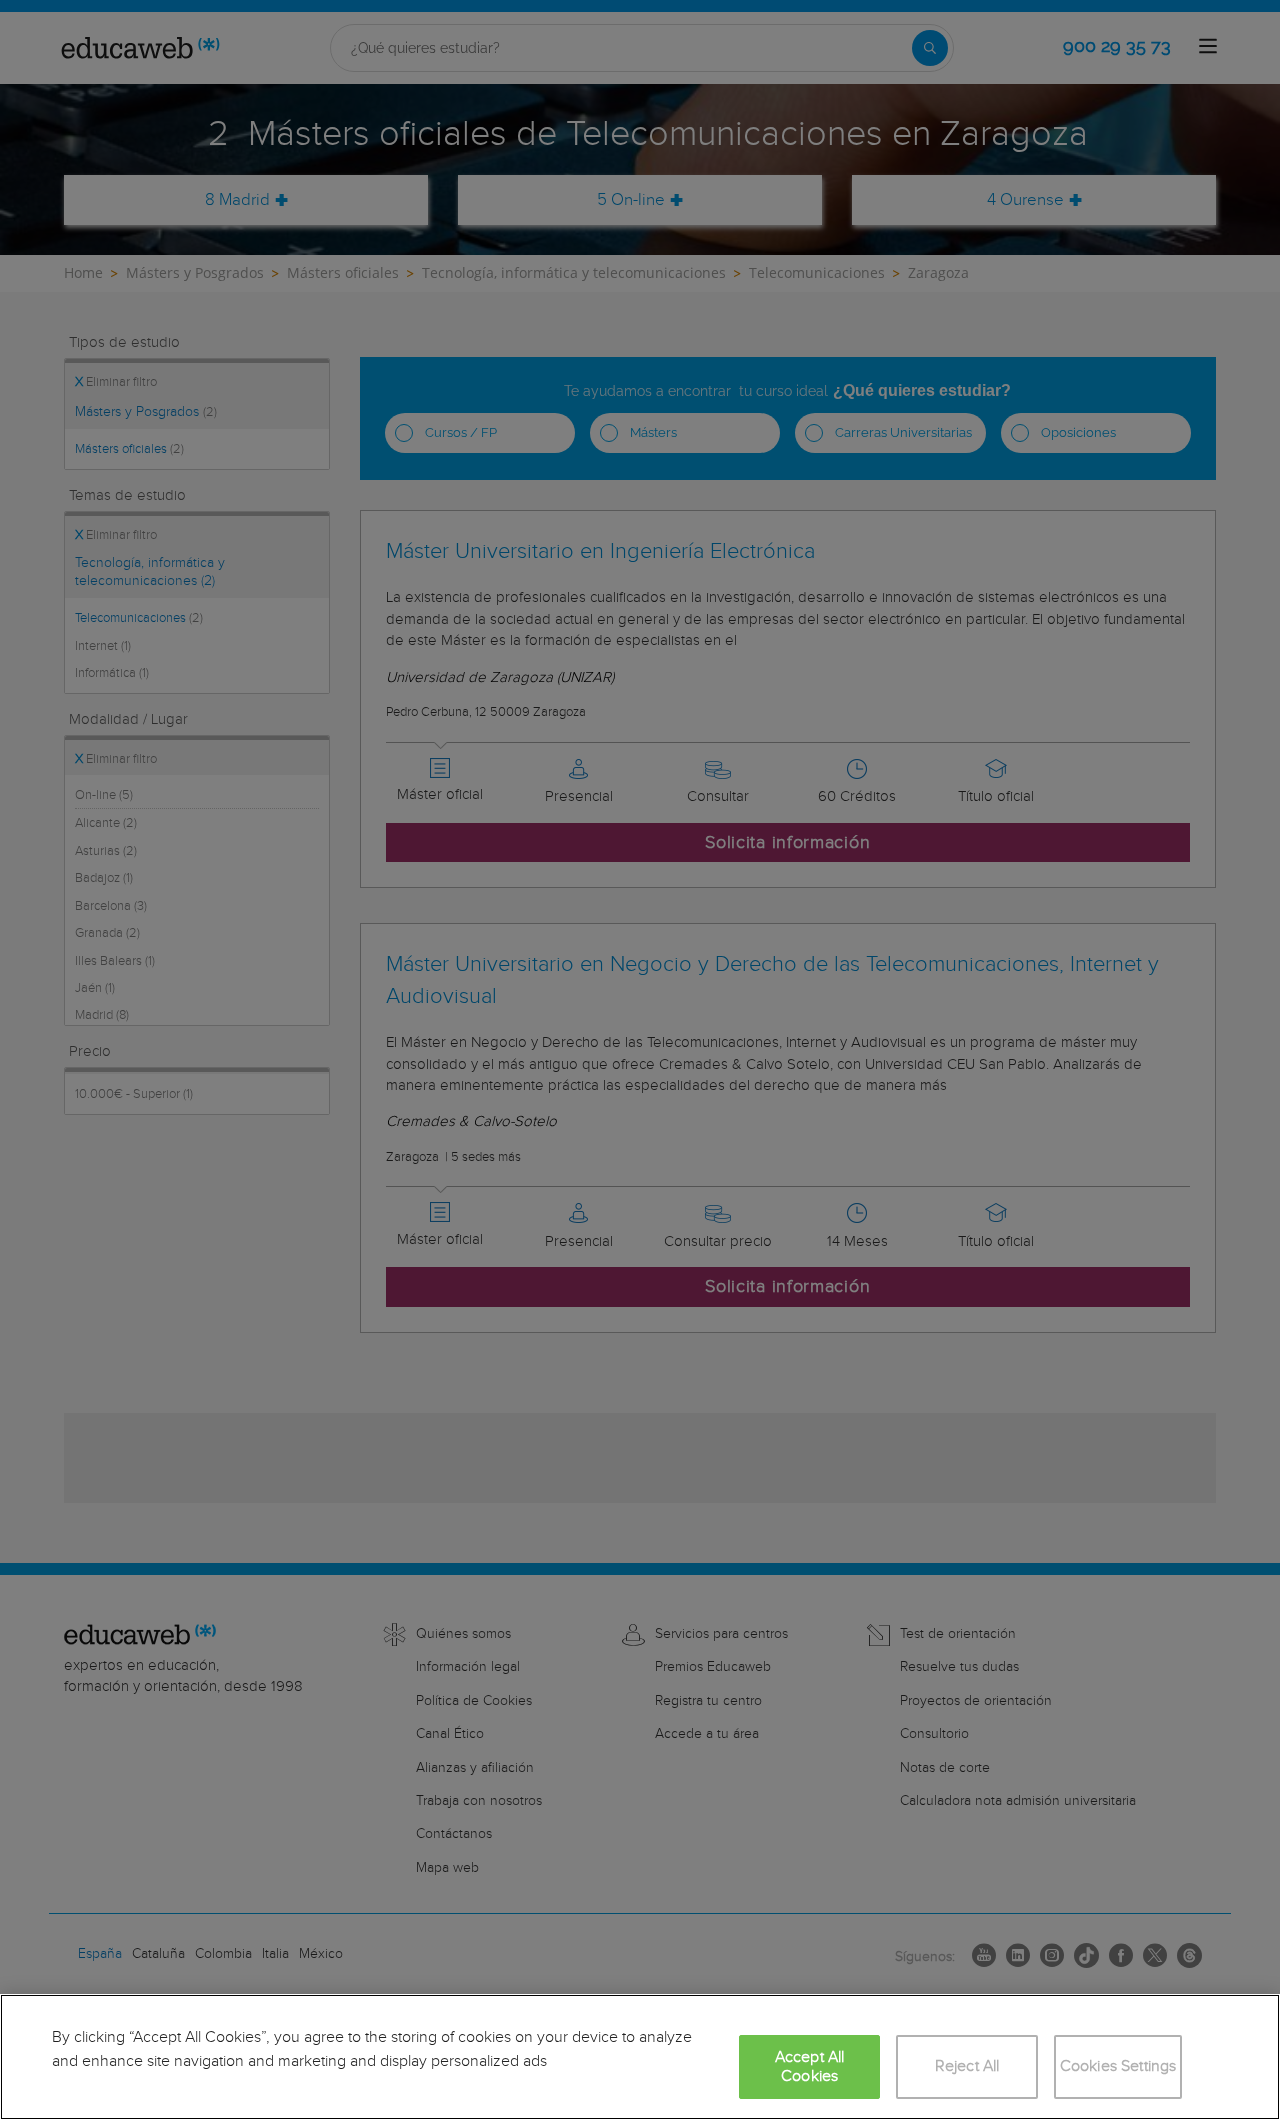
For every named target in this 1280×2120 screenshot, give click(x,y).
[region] (640, 2057)
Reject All (967, 2066)
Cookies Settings (1118, 2066)
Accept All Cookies (810, 2067)
